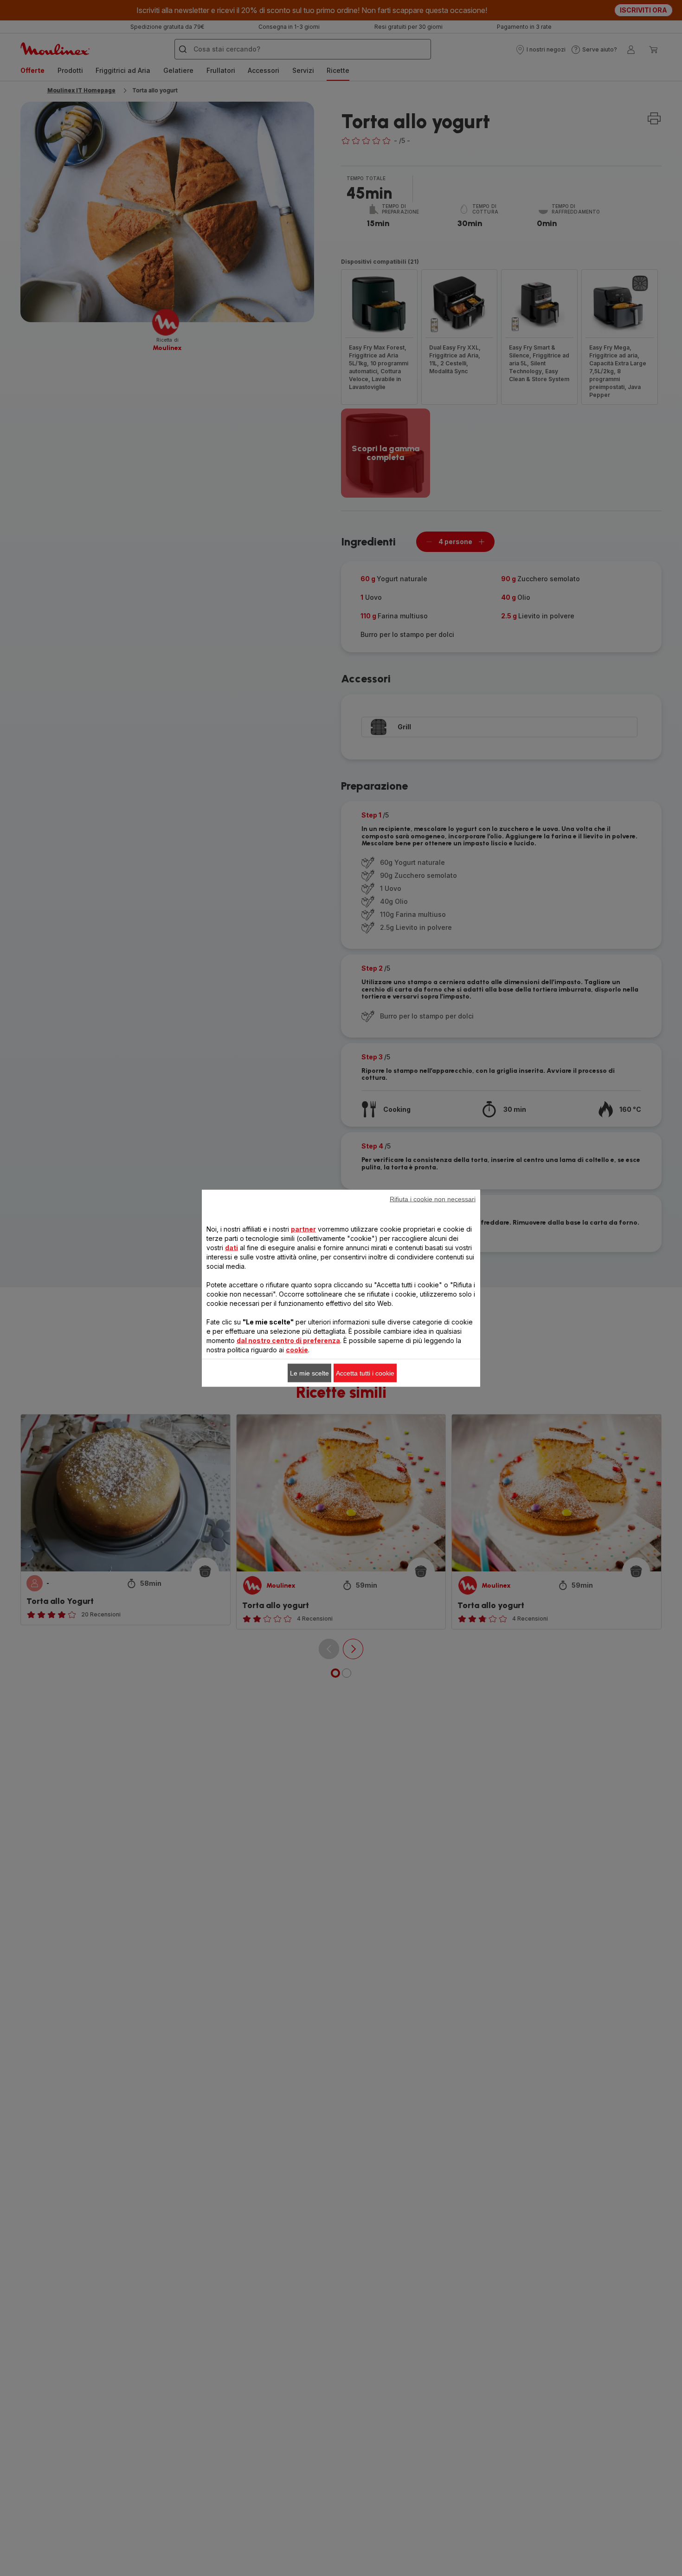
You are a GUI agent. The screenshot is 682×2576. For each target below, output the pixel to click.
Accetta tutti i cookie (365, 1373)
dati (232, 1247)
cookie (297, 1349)
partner (303, 1229)
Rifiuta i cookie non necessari (433, 1199)
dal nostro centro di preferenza (288, 1340)
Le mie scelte (309, 1373)
